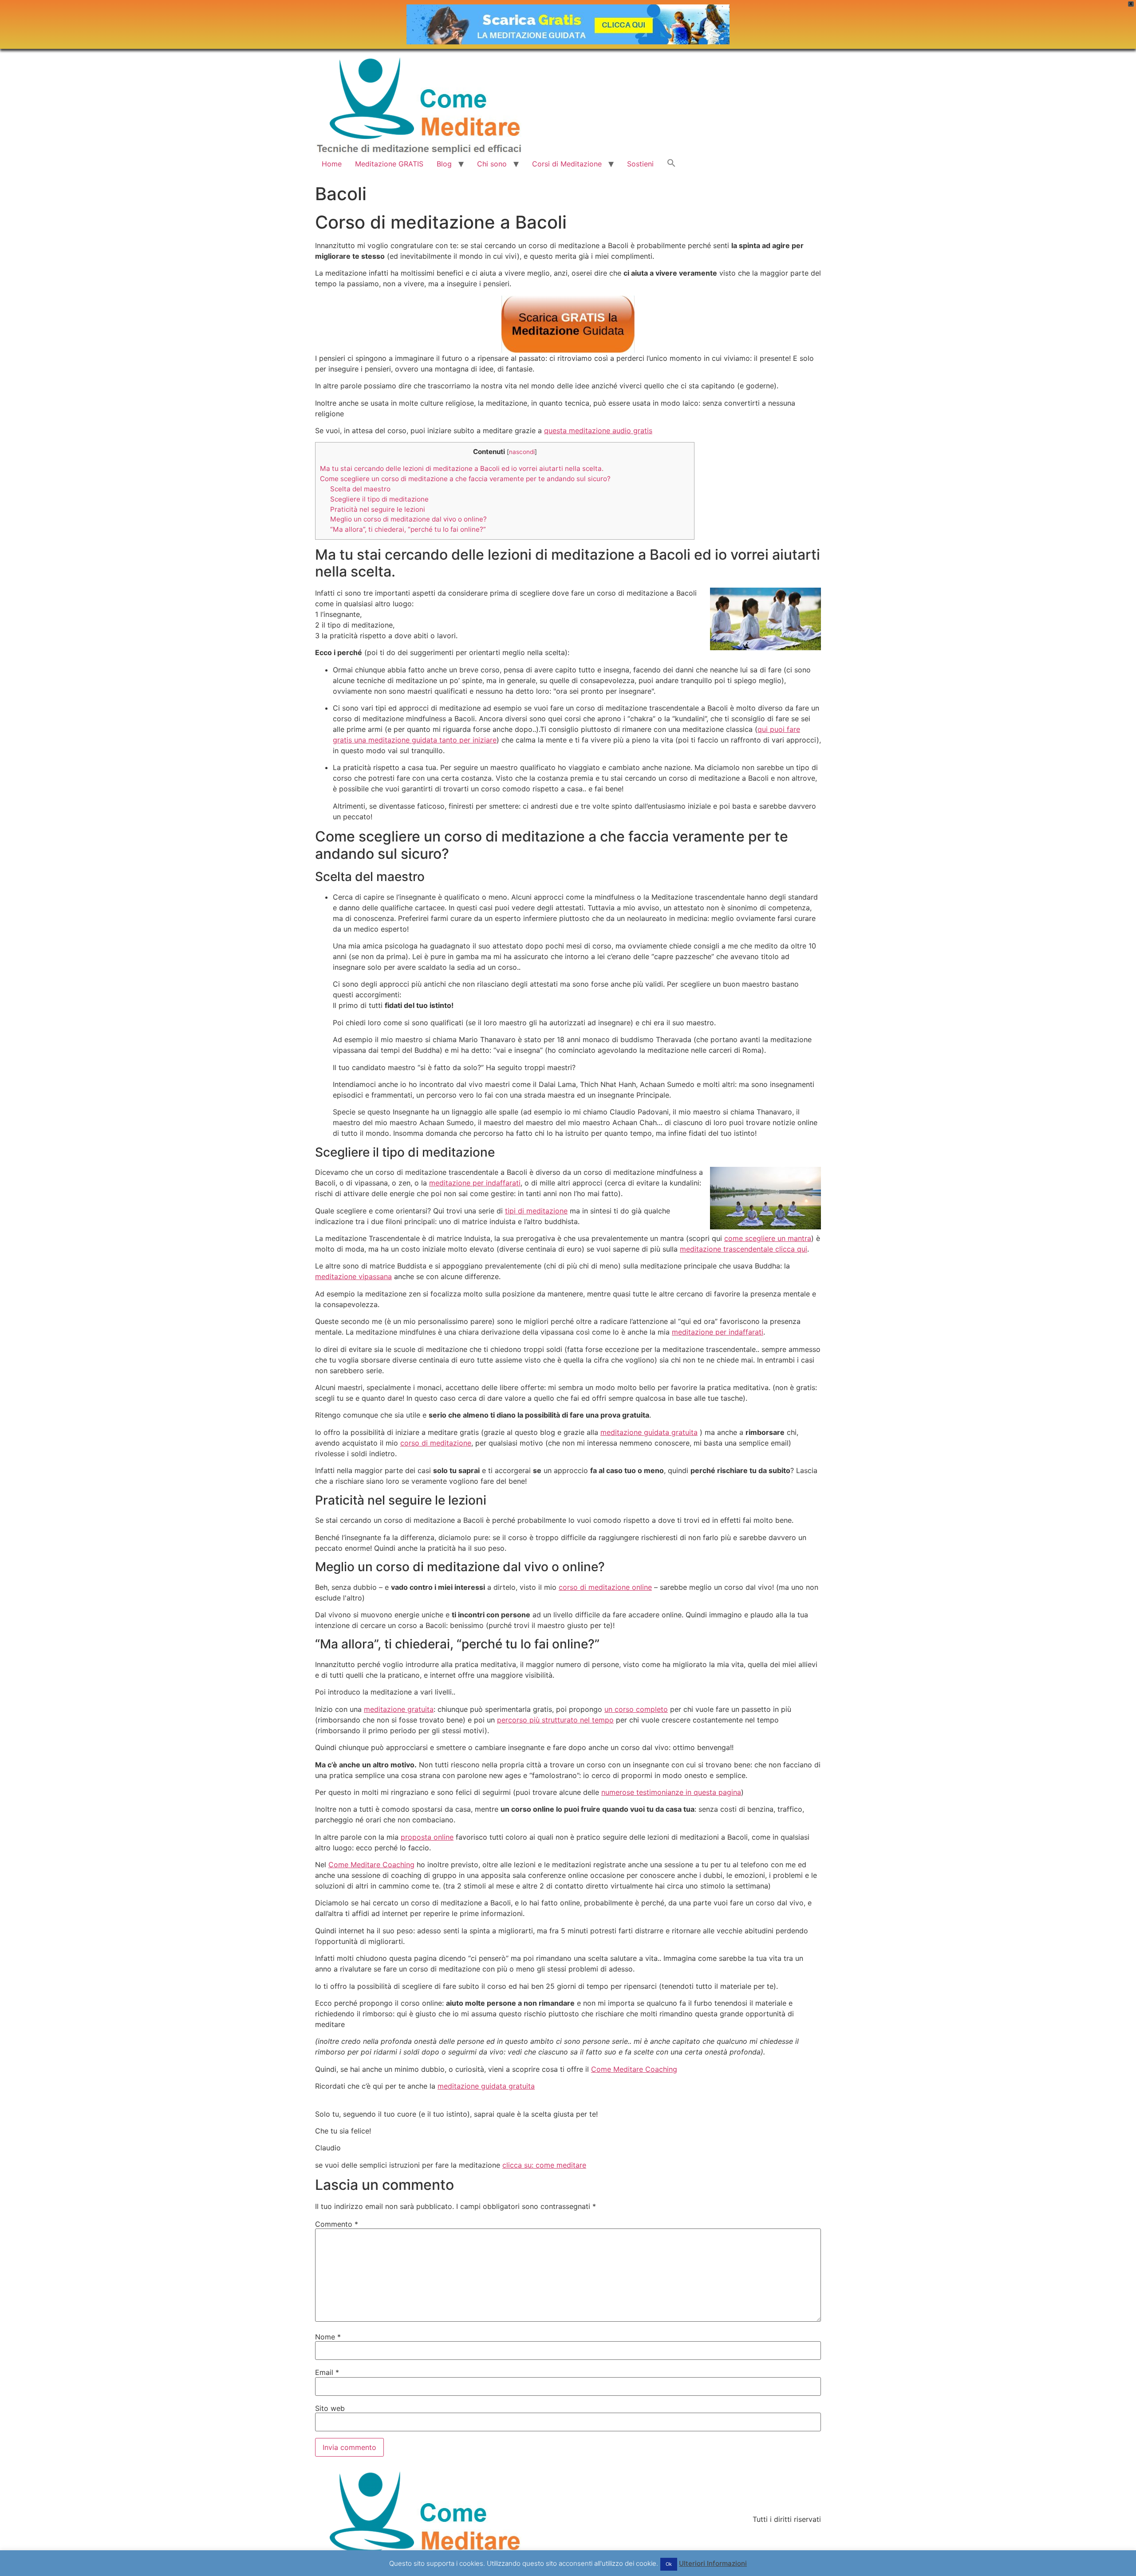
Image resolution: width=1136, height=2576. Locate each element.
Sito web (330, 2408)
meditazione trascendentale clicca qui (744, 1249)
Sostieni (640, 164)
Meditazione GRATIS (389, 164)
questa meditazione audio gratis (598, 431)
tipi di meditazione (536, 1211)
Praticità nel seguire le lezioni (378, 509)
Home (332, 164)
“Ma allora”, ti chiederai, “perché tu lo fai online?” (408, 529)
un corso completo (636, 1709)
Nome (328, 2337)
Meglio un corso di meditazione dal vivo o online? (408, 519)
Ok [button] (669, 2564)
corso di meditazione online (605, 1587)
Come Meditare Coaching (371, 1865)
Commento (337, 2224)
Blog (444, 164)
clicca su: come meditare (544, 2165)
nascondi (522, 452)
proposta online (427, 1837)
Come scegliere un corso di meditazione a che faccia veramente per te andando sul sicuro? (465, 479)
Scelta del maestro (360, 489)
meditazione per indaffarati (475, 1183)
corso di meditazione (436, 1443)
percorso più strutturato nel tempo (555, 1720)
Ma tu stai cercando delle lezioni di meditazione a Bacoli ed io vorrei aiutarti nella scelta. (462, 468)
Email (327, 2372)
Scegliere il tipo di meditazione (379, 499)
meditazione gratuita (399, 1709)
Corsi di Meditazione (567, 164)
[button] (671, 164)
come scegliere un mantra (768, 1238)
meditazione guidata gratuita (649, 1432)
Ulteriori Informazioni (713, 2563)
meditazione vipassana (353, 1276)
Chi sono (492, 164)
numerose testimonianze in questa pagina (671, 1792)
